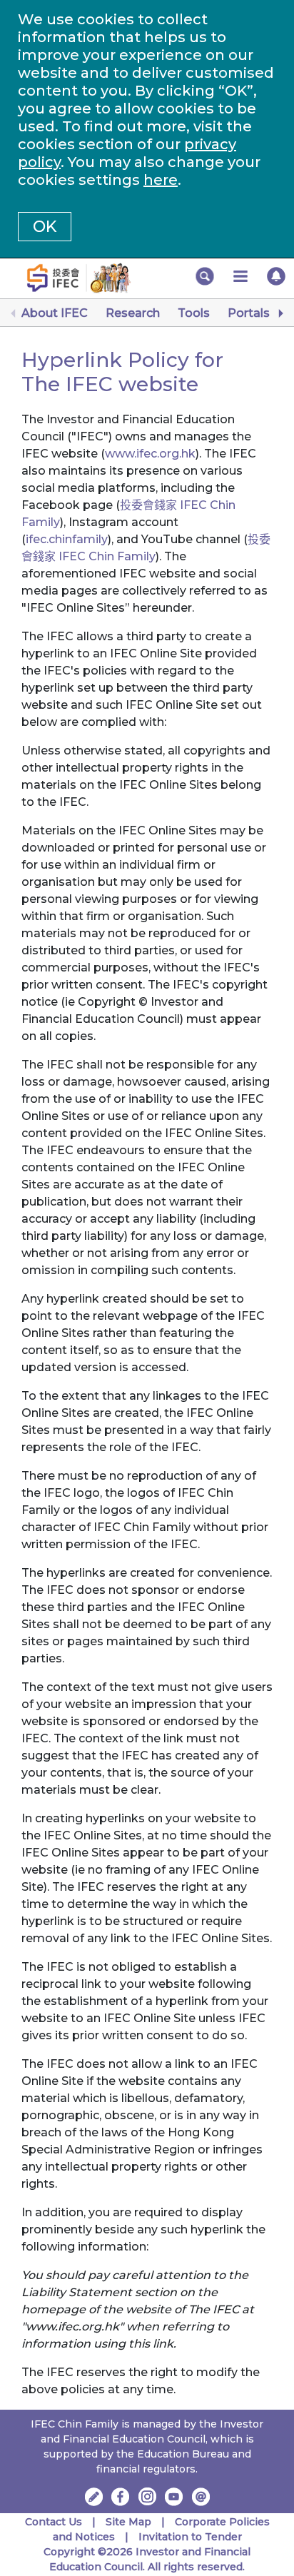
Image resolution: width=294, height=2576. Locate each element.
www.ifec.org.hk (150, 454)
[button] (205, 276)
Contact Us (54, 2522)
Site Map (128, 2522)
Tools (194, 313)
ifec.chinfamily (67, 539)
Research (133, 313)
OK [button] (45, 227)
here (161, 180)
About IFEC (55, 313)
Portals (249, 313)
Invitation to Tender (190, 2537)
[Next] (280, 313)
